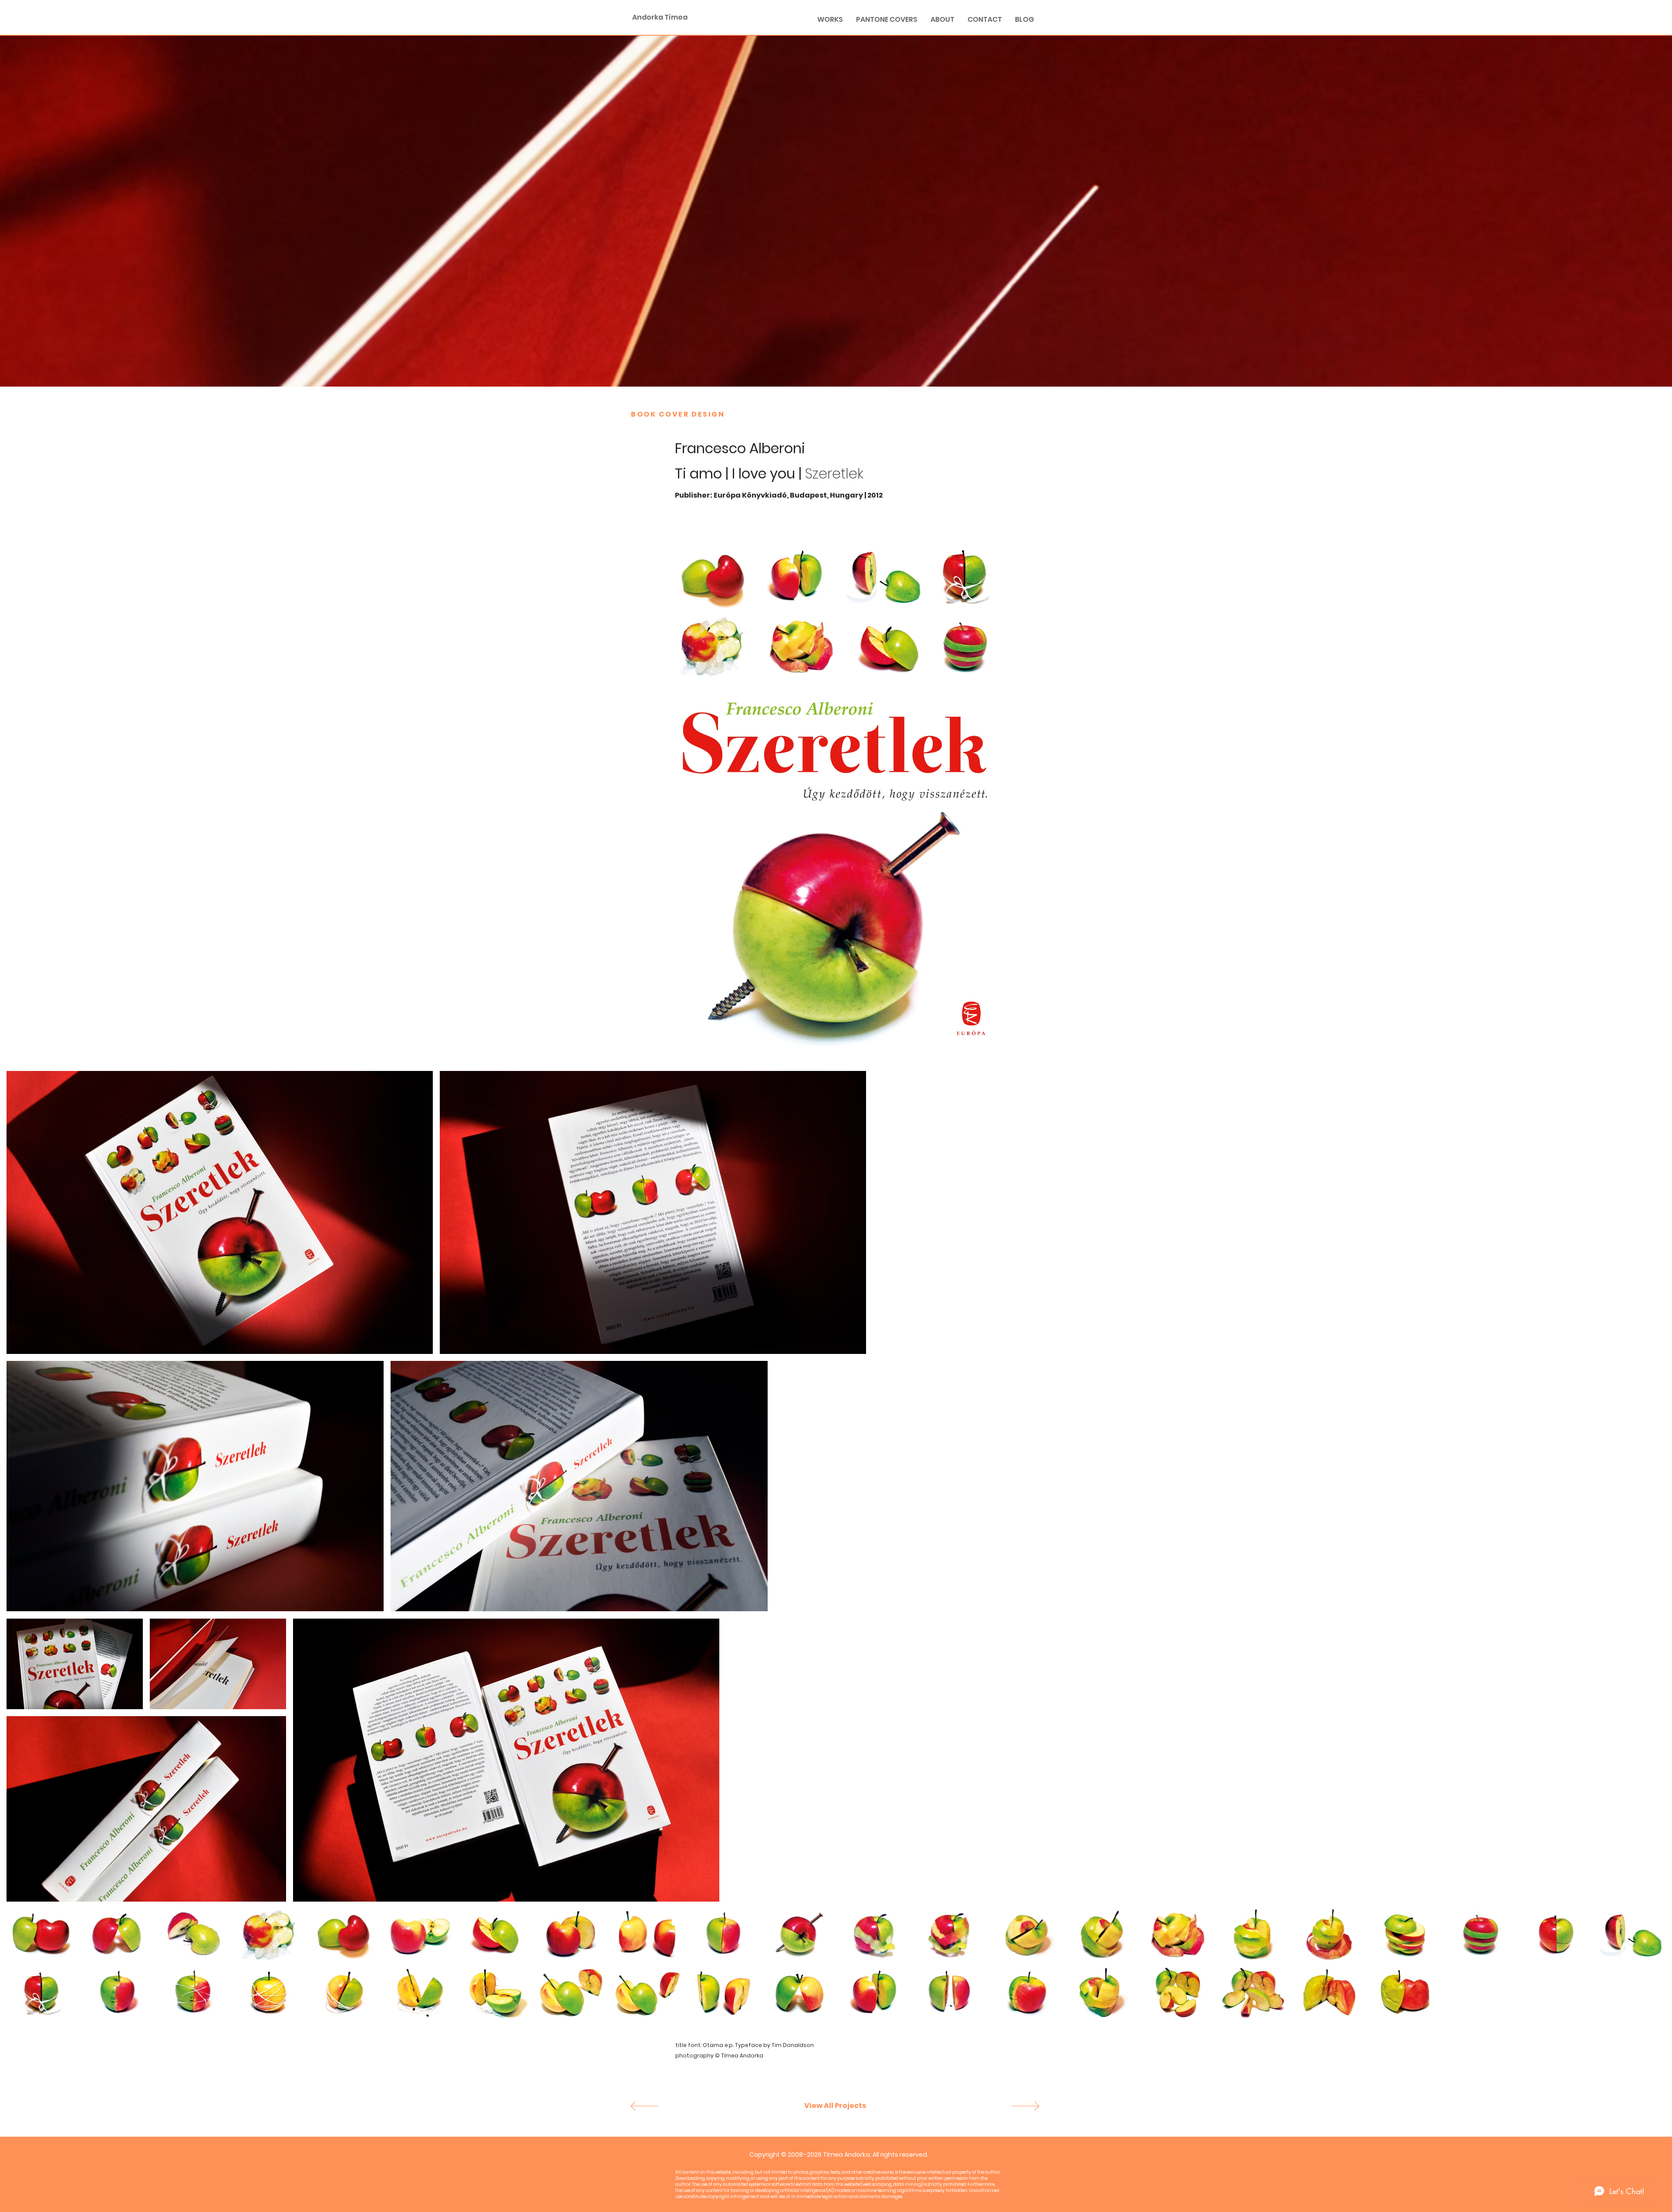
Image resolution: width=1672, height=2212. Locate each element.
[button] (835, 2106)
